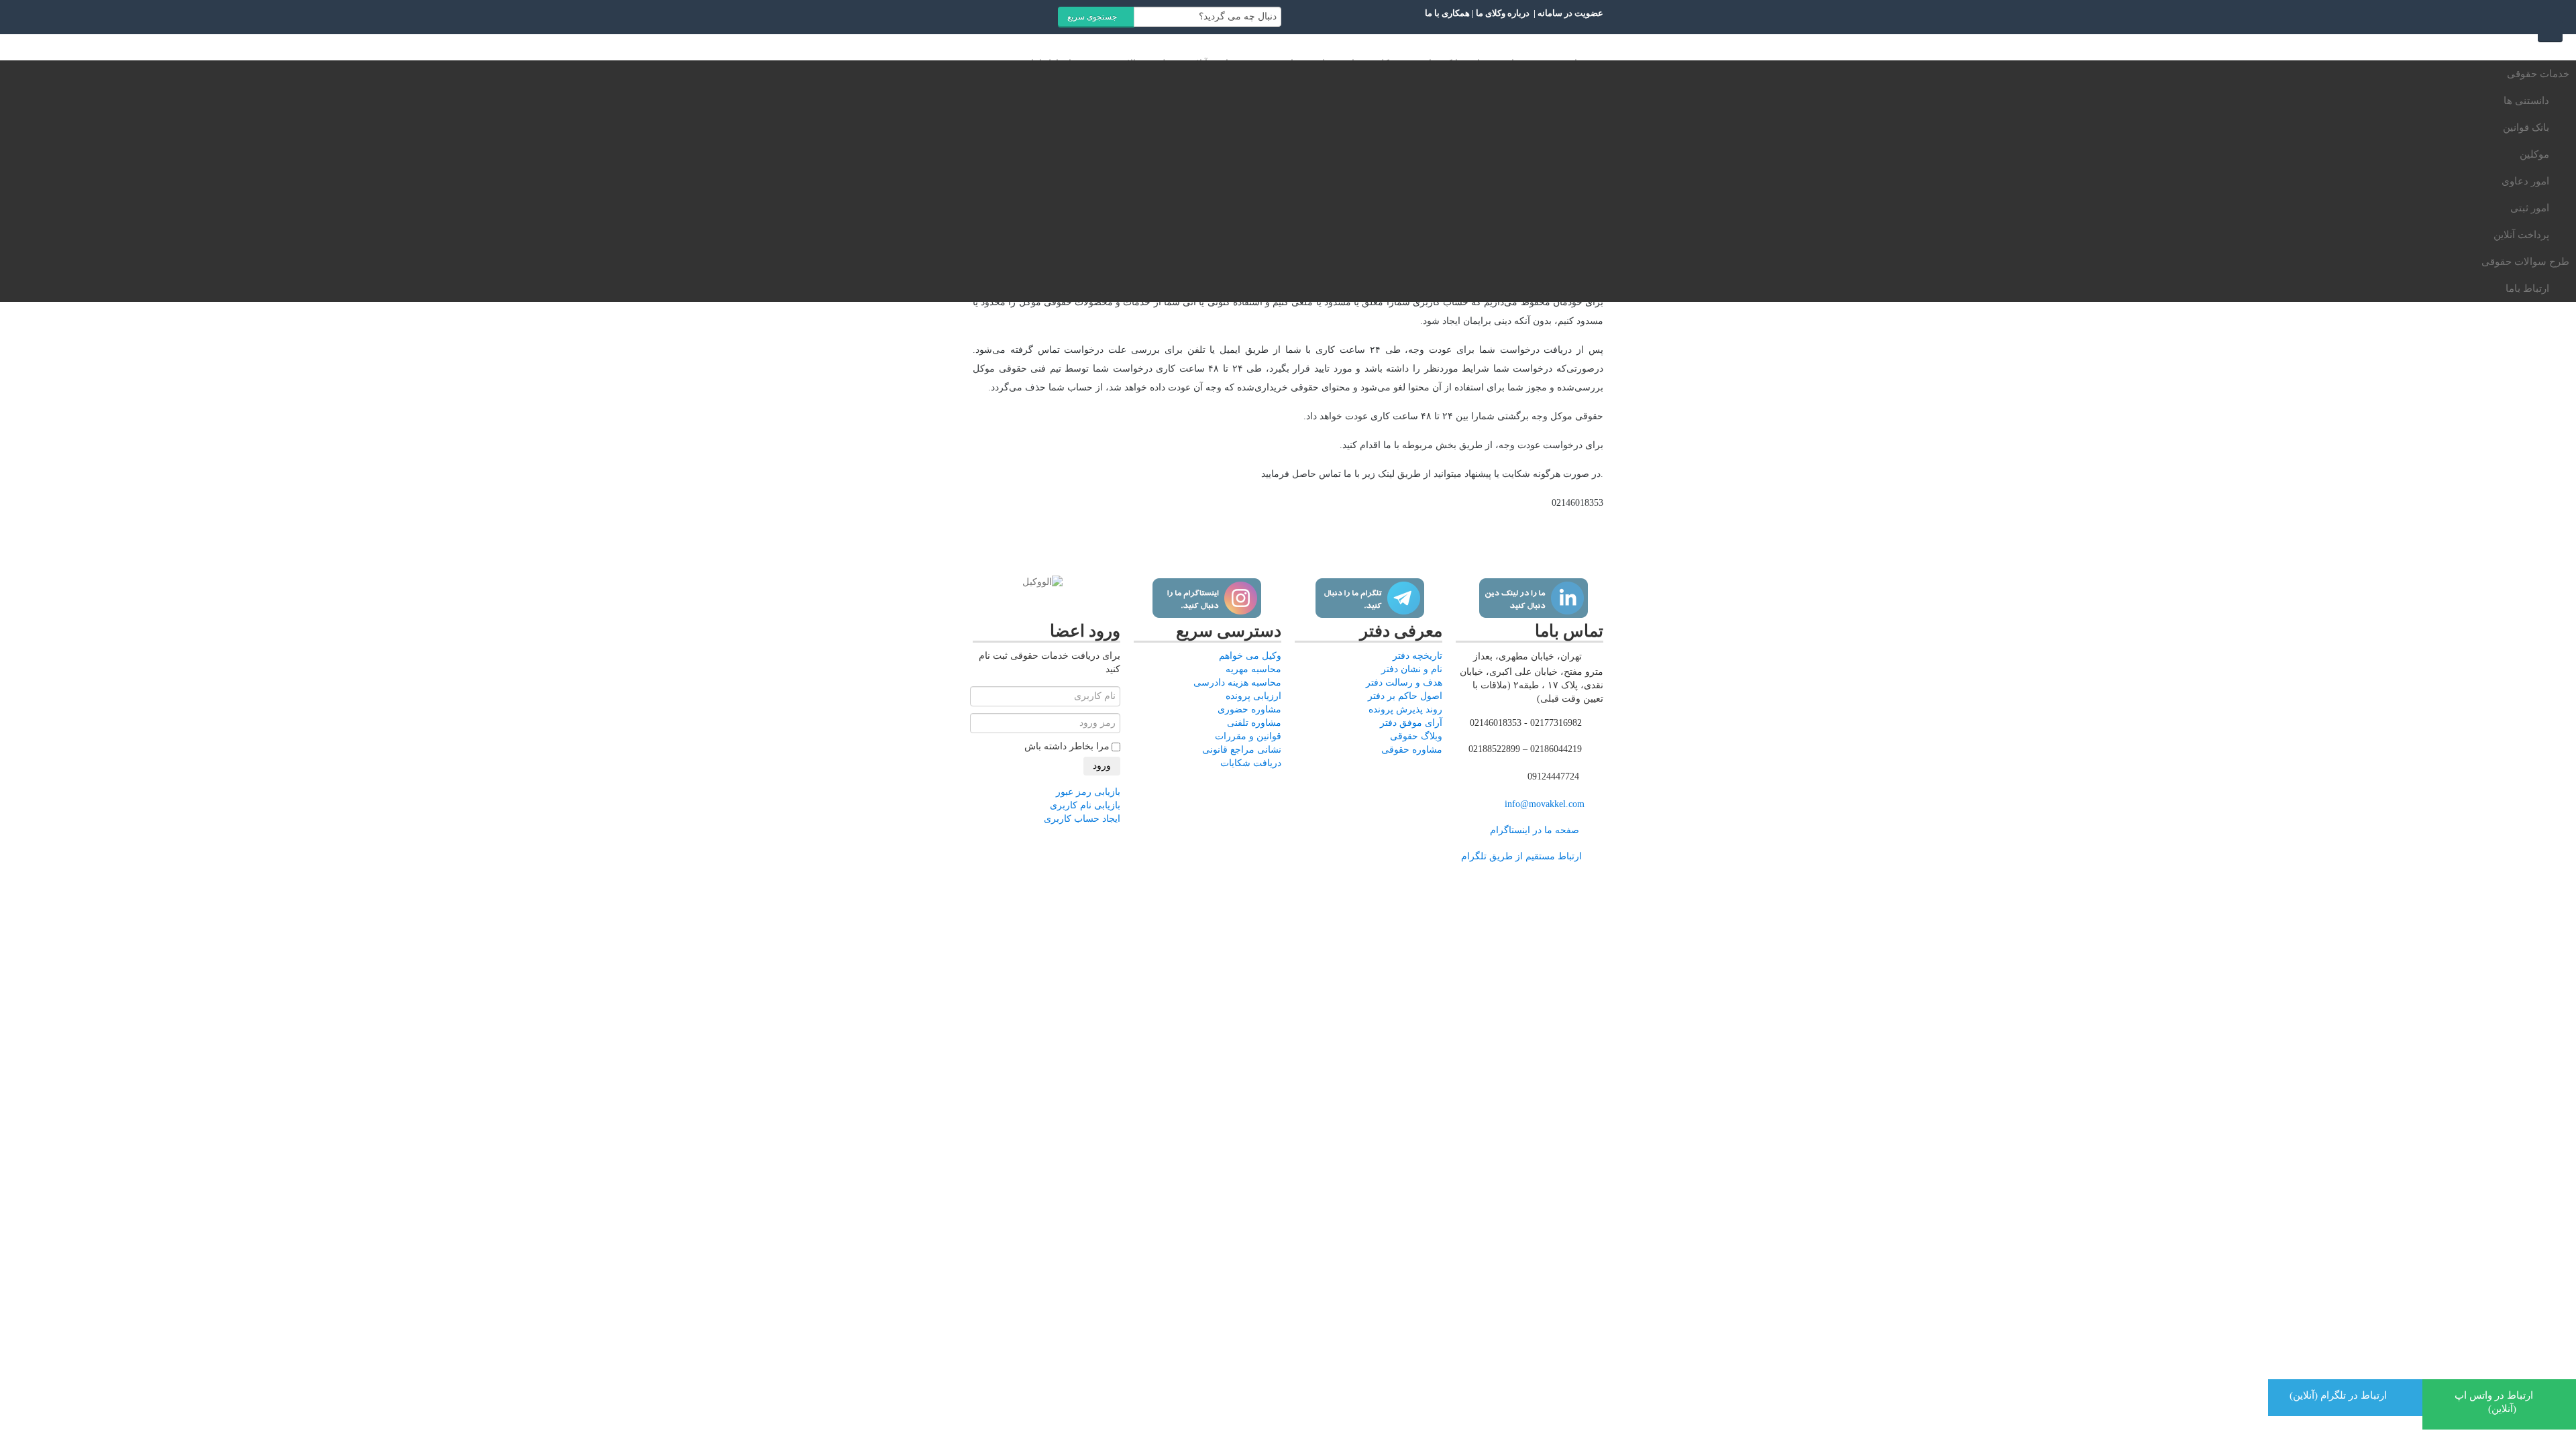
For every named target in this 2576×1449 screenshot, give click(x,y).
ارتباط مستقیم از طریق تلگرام (1520, 856)
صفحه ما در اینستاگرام (1535, 830)
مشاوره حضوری (1249, 709)
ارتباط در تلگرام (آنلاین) (2340, 1395)
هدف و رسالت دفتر (1404, 683)
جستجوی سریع (1093, 17)
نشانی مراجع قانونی (1242, 750)
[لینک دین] (1533, 598)
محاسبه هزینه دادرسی (1237, 683)
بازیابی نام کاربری (1085, 805)
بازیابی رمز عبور (1088, 792)
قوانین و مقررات (1248, 736)
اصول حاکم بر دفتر (1405, 696)
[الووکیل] (1042, 582)
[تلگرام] (1370, 598)
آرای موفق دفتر (1411, 723)
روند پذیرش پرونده (1405, 709)
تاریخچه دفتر (1417, 656)
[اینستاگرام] (1206, 598)
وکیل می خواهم (1250, 656)
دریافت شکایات (1251, 763)
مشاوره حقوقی (1412, 750)
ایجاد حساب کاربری (1082, 819)
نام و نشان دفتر (1412, 669)
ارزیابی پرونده (1253, 696)
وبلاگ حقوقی (1416, 736)
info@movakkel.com (1545, 804)
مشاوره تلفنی (1254, 723)
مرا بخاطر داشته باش (1067, 746)
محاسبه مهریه (1253, 669)
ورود (1102, 766)
